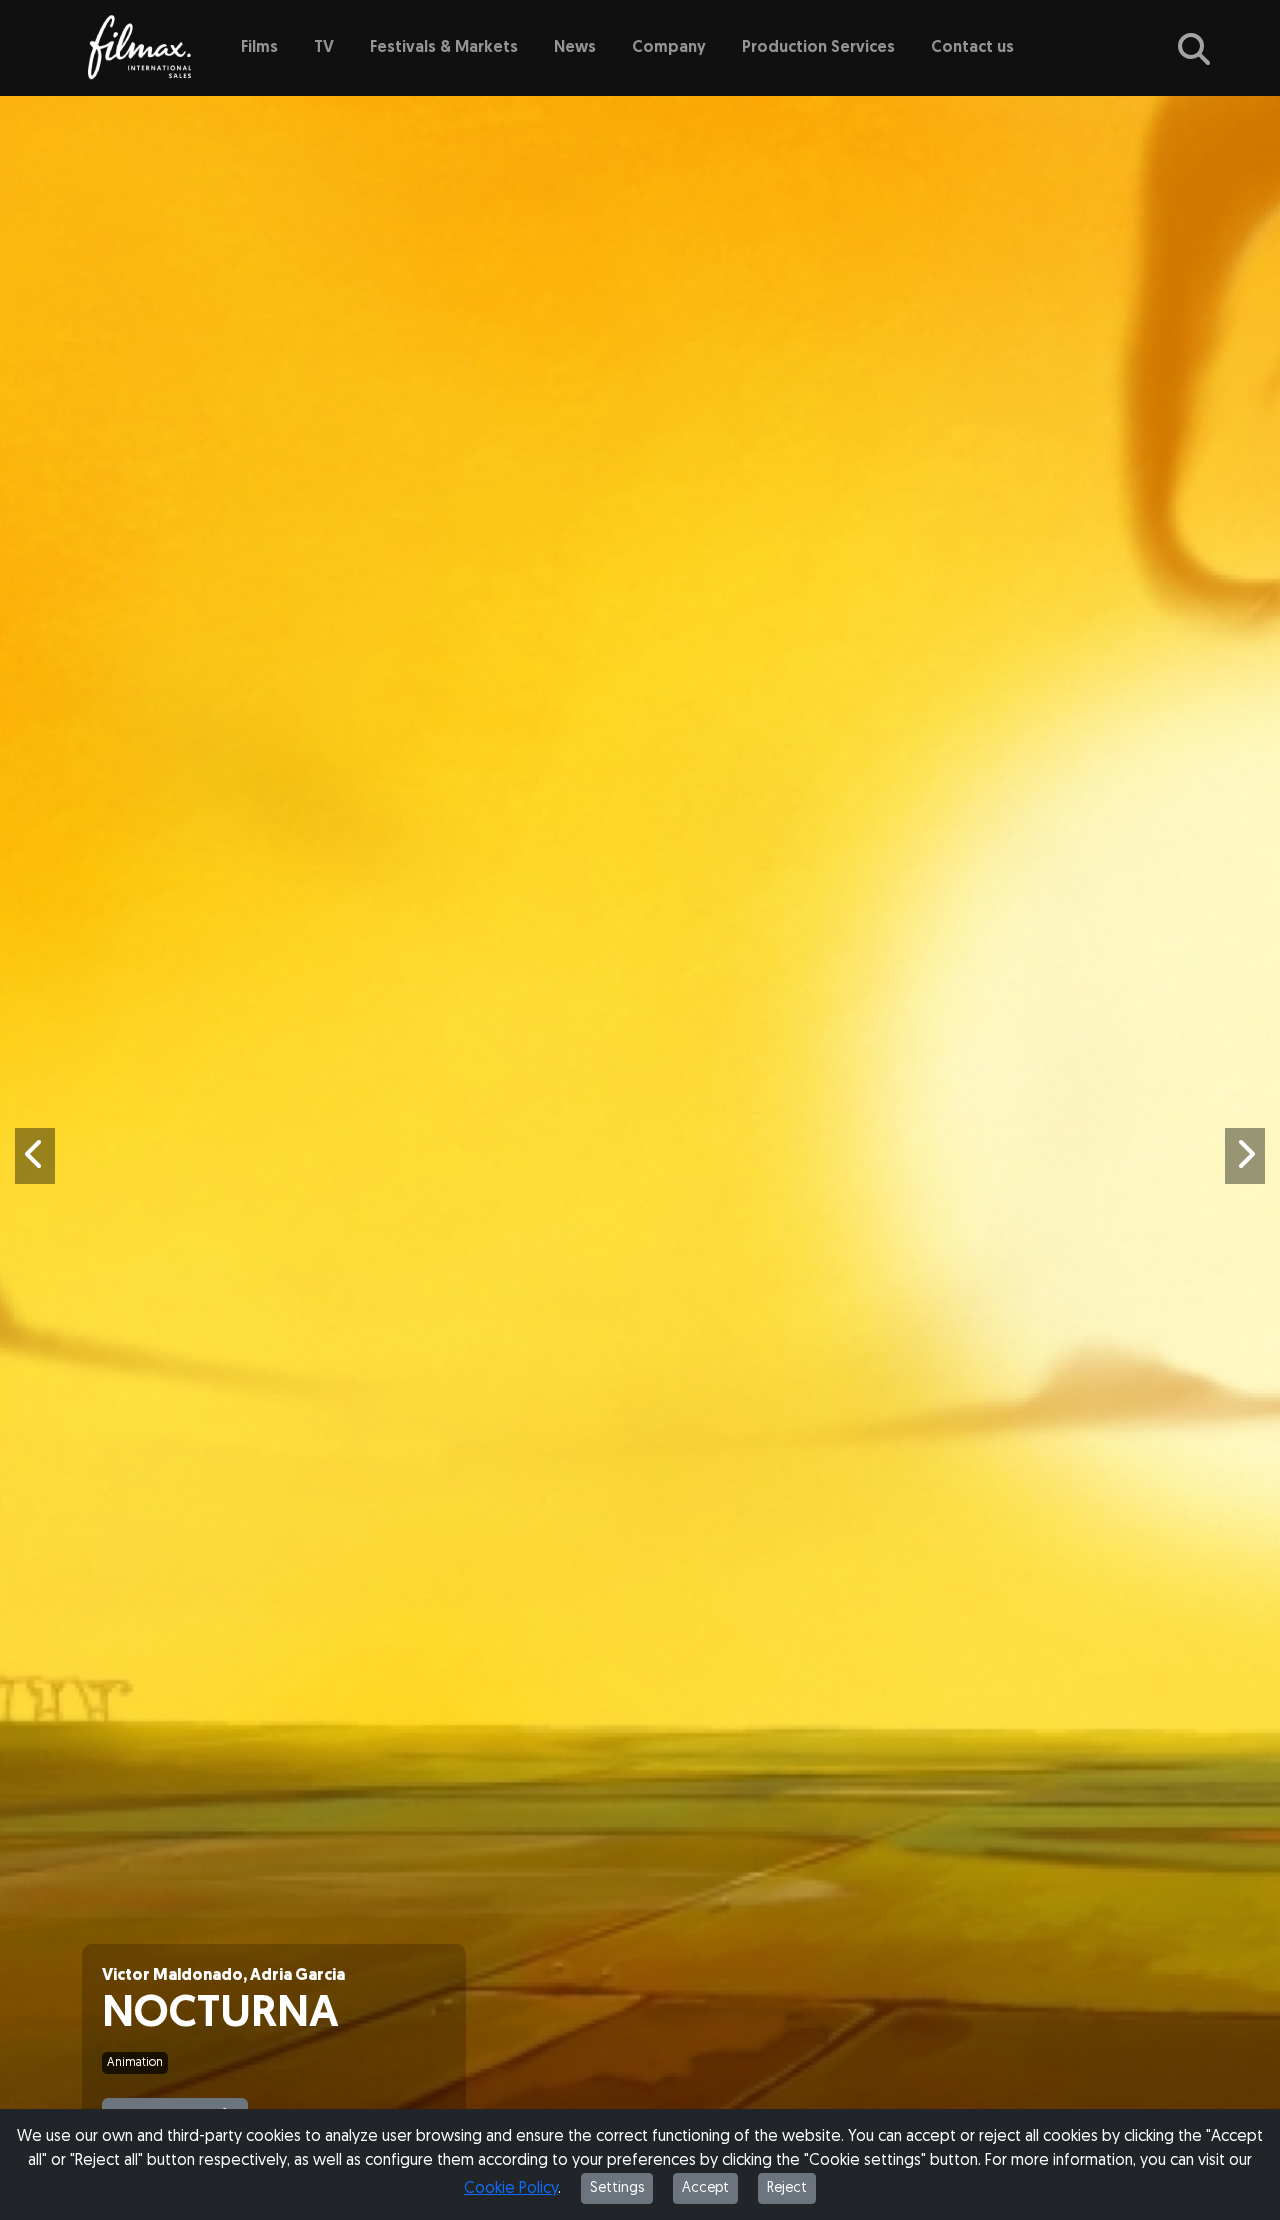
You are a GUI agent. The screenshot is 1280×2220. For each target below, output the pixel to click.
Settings (617, 2188)
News (575, 48)
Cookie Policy (511, 2189)
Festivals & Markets (444, 48)
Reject (787, 2188)
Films (259, 48)
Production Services (818, 48)
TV (324, 48)
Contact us (972, 48)
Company (669, 48)
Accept (705, 2188)
